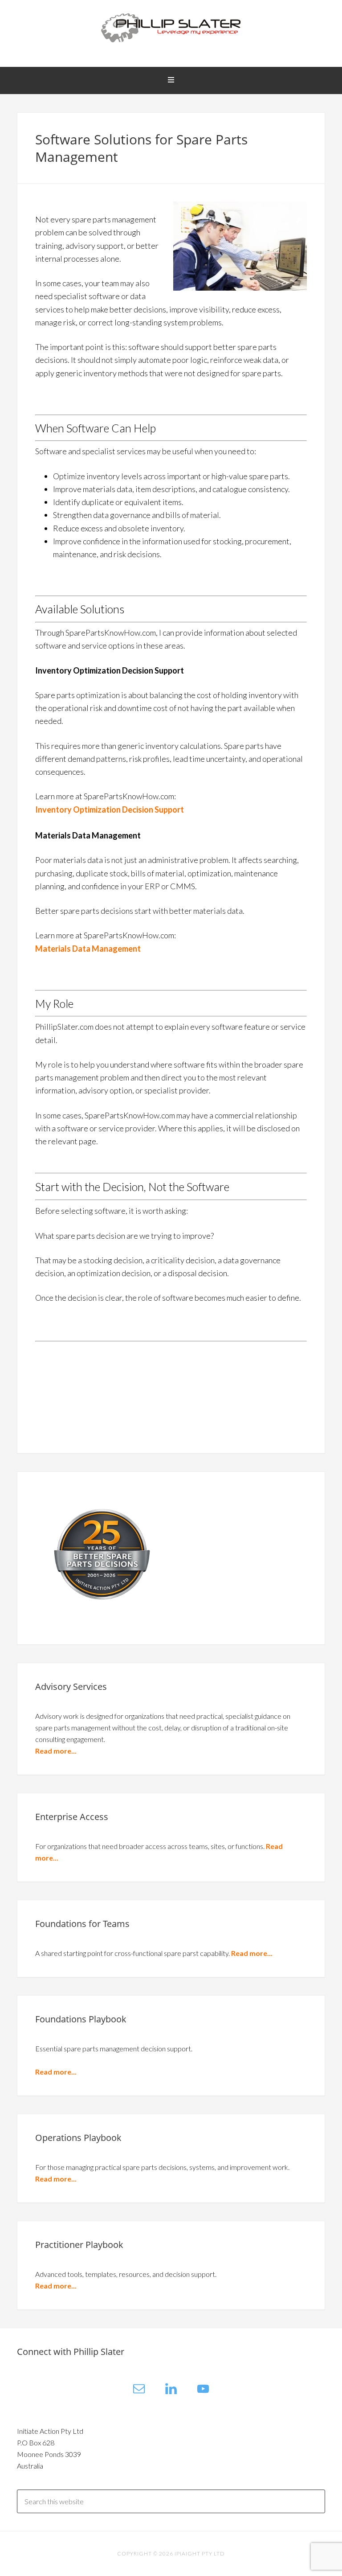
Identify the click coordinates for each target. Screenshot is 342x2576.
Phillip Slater (171, 27)
